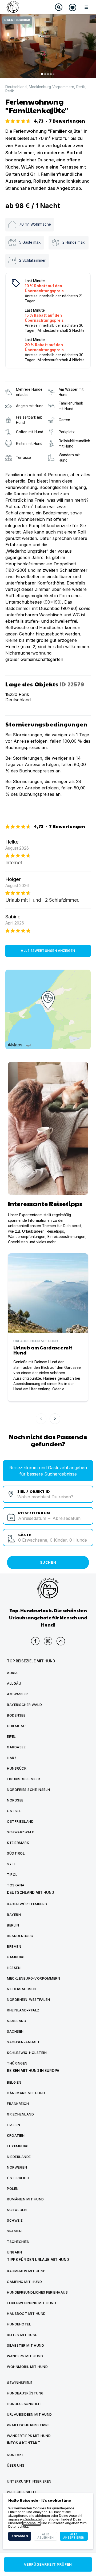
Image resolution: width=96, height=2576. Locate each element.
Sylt (11, 1864)
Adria (12, 1673)
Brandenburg (20, 1936)
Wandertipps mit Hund (29, 2436)
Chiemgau (16, 1726)
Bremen (14, 1947)
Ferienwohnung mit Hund (31, 2303)
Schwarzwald (21, 1832)
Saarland (17, 2021)
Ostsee (14, 1811)
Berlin (13, 1925)
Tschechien (18, 2242)
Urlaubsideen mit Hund (29, 2414)
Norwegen (17, 2167)
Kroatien (16, 2136)
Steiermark (18, 1843)
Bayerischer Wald (24, 1705)
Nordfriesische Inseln (29, 1790)
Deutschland (16, 87)
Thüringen (17, 2063)
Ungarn (14, 2252)
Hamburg (16, 1957)
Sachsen (15, 2031)
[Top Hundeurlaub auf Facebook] (35, 1641)
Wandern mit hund (25, 2356)
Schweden (17, 2210)
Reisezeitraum (34, 1513)
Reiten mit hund (22, 2335)
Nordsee (15, 1800)
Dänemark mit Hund (26, 2093)
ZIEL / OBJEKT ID (34, 1491)
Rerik (81, 87)
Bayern (14, 1915)
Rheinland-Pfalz (23, 2010)
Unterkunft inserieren (29, 2481)
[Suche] (59, 7)
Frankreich (18, 2104)
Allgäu (14, 1683)
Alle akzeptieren (74, 2536)
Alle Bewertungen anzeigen (48, 951)
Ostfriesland (20, 1822)
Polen (13, 2189)
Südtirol (16, 1853)
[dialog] (48, 2521)
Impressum (32, 2523)
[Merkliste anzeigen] (73, 7)
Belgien (14, 2082)
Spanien (14, 2231)
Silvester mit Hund (25, 2345)
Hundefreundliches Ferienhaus (37, 2292)
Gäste (25, 1534)
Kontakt (16, 2455)
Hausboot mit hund (26, 2314)
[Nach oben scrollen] (61, 1641)
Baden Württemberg (27, 1904)
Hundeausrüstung (25, 2393)
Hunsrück (17, 1768)
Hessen (14, 1968)
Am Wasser (17, 1694)
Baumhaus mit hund (26, 2271)
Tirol (12, 1875)
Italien (14, 2125)
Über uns (16, 2465)
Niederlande (19, 2157)
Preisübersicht (22, 2492)
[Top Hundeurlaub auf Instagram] (48, 1641)
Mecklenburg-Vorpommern (51, 87)
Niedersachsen (21, 1989)
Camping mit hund (24, 2282)
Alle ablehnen (45, 2536)
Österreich (18, 2178)
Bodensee (16, 1715)
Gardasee (16, 1747)
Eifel (11, 1737)
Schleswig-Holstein (27, 2053)
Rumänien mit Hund (25, 2199)
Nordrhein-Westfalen (29, 2000)
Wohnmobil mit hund (27, 2367)
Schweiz (15, 2220)
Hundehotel (19, 2324)
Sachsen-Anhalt (23, 2042)
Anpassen (20, 2536)
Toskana (16, 1885)
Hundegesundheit (24, 2404)
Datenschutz (18, 2526)
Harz (12, 1758)
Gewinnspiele (20, 2383)
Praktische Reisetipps (28, 2425)
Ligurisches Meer (23, 1779)
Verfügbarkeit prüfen (48, 2564)
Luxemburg (18, 2146)
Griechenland (20, 2114)
